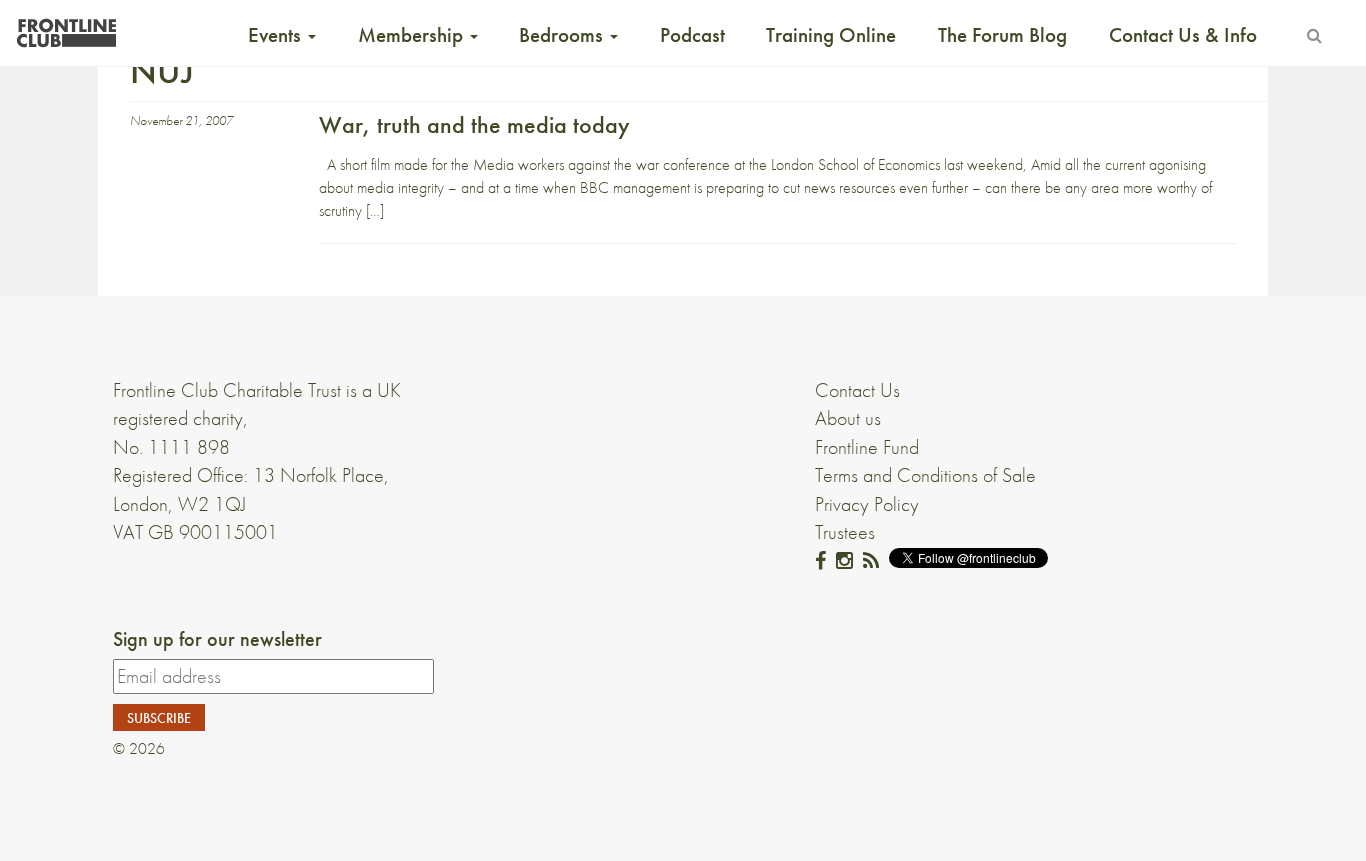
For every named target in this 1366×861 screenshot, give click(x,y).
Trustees (845, 532)
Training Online (831, 35)
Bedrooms (563, 35)
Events (277, 35)
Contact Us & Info (1183, 35)
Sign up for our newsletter (217, 639)
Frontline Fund (867, 447)
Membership (413, 35)
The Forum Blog (1002, 35)
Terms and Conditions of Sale (925, 475)
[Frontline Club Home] (66, 27)
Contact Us (857, 390)
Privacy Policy (867, 504)
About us (848, 418)
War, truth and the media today (474, 124)
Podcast (692, 35)
